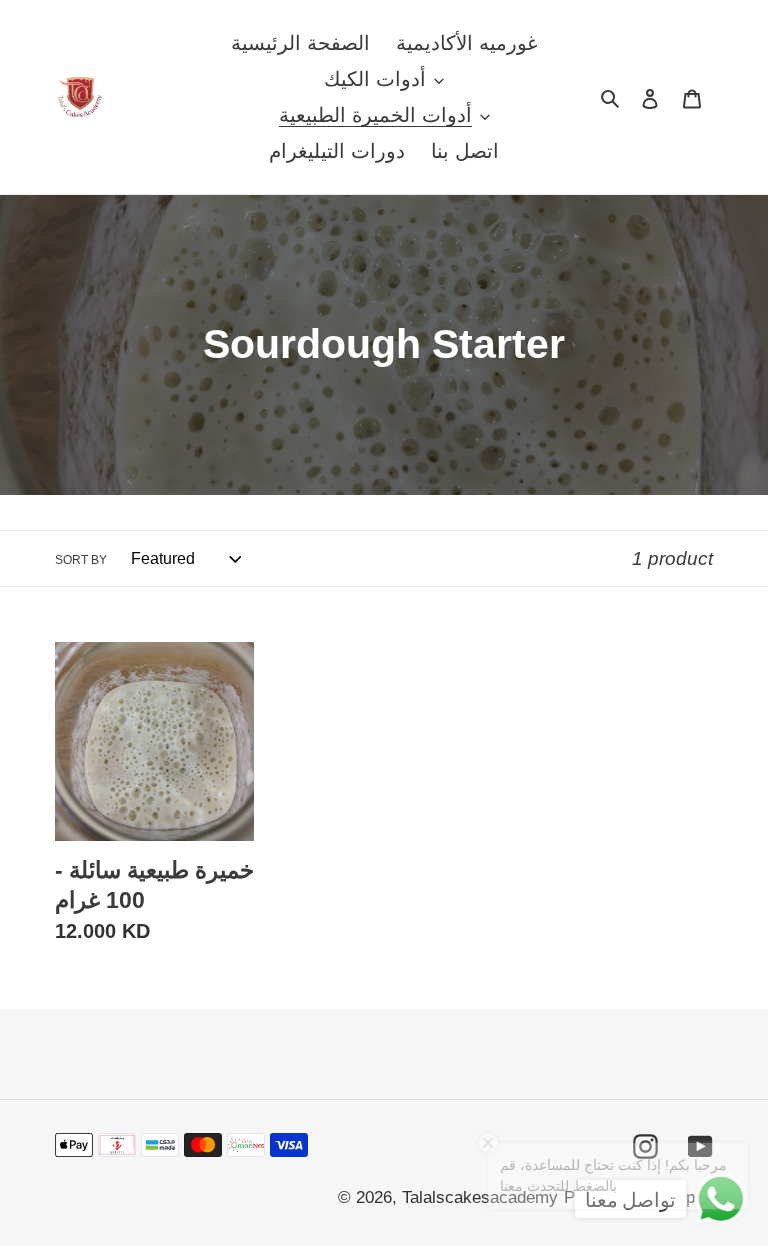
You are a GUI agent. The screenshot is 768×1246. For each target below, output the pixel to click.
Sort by (81, 560)
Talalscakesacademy (480, 1197)
